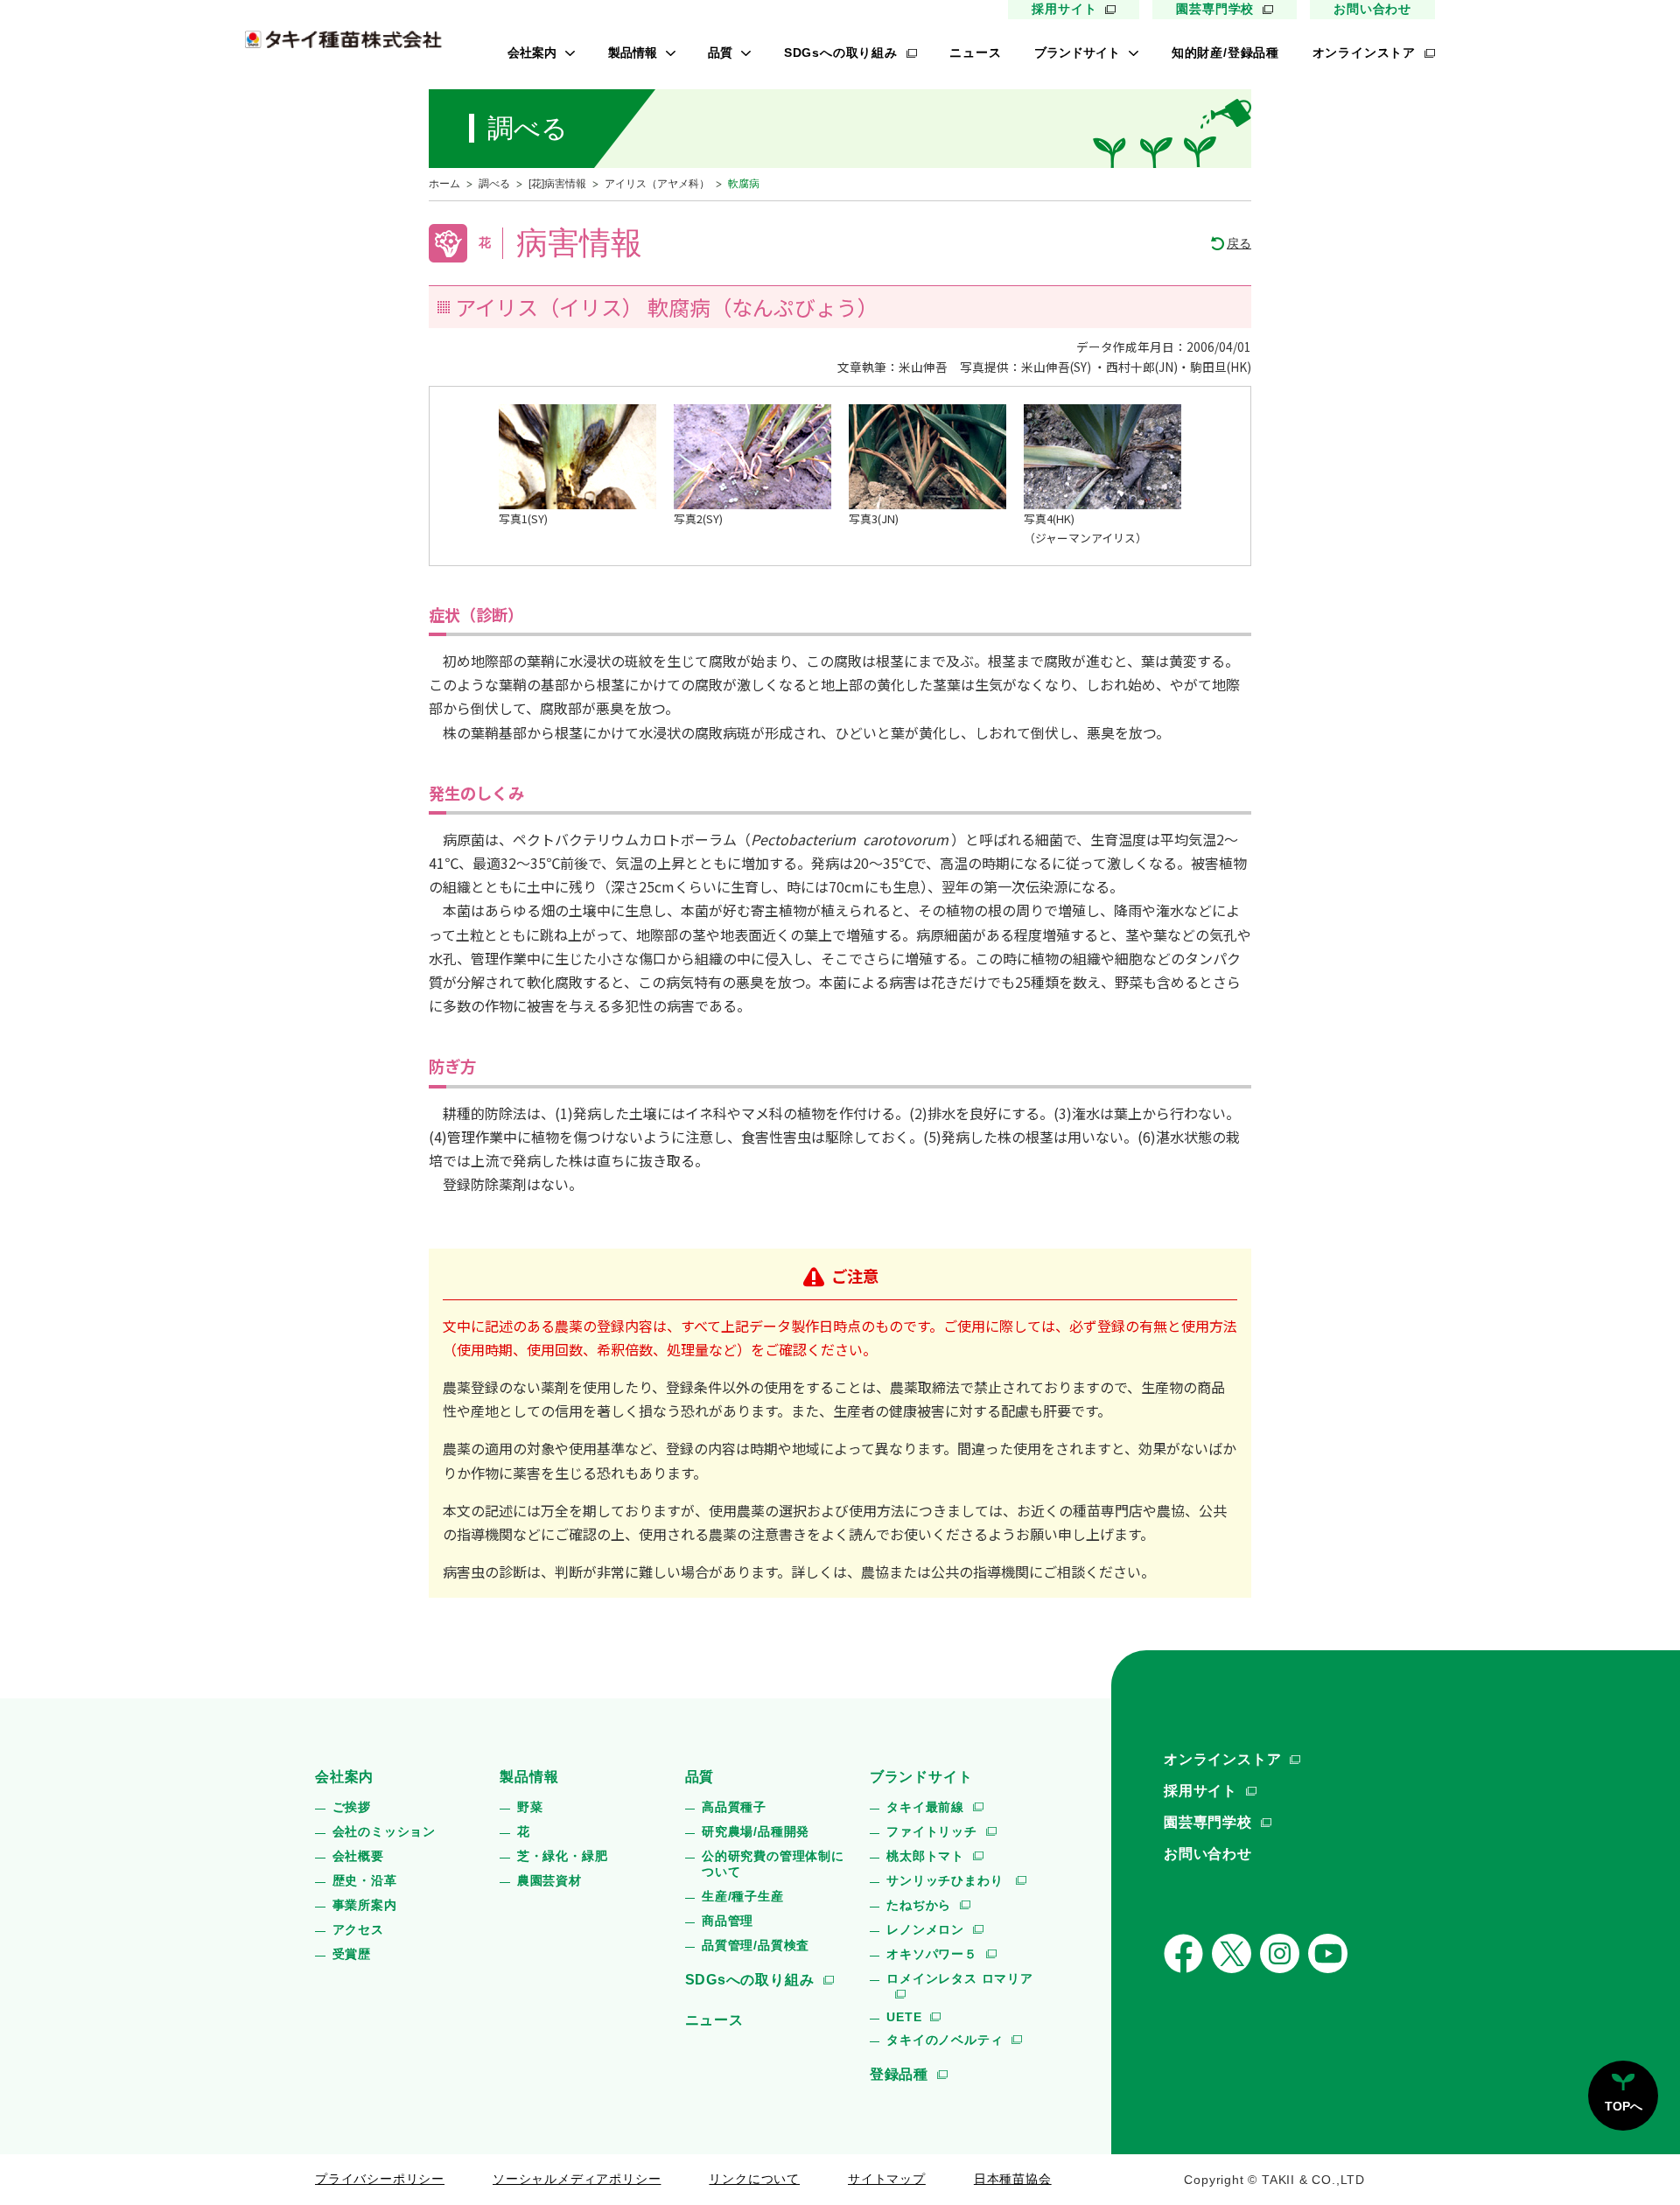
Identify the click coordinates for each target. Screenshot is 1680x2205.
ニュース (975, 52)
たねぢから (919, 1905)
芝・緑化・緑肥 (563, 1856)
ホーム (444, 184)
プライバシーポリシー (380, 2179)
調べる (494, 184)
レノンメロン (925, 1929)
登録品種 (899, 2074)
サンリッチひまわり (947, 1880)
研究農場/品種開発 (756, 1831)
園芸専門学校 (1215, 9)
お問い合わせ (1372, 9)
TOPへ (1624, 2106)
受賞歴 (352, 1954)
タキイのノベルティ (945, 2040)
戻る (1239, 243)
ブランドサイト (1077, 52)
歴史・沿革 (365, 1880)
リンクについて (754, 2179)
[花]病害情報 (557, 184)
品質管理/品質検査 (756, 1945)
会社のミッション (384, 1831)
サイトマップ (887, 2179)
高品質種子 (734, 1807)
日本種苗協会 (1013, 2179)
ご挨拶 (352, 1807)
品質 (720, 52)
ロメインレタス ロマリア (960, 1978)
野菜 (530, 1807)
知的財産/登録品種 (1225, 52)
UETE (904, 2017)
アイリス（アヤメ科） (657, 184)
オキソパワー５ (932, 1954)
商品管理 (728, 1921)
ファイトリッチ (932, 1831)
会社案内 (532, 52)
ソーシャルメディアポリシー (577, 2179)
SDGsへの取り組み (841, 52)
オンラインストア (1364, 52)
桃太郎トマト (925, 1856)
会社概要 (358, 1856)
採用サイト (1064, 9)
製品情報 (633, 52)
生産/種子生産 (743, 1896)
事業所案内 (365, 1905)
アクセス (358, 1929)
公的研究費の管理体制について (773, 1864)
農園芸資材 (549, 1880)
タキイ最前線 (925, 1807)
